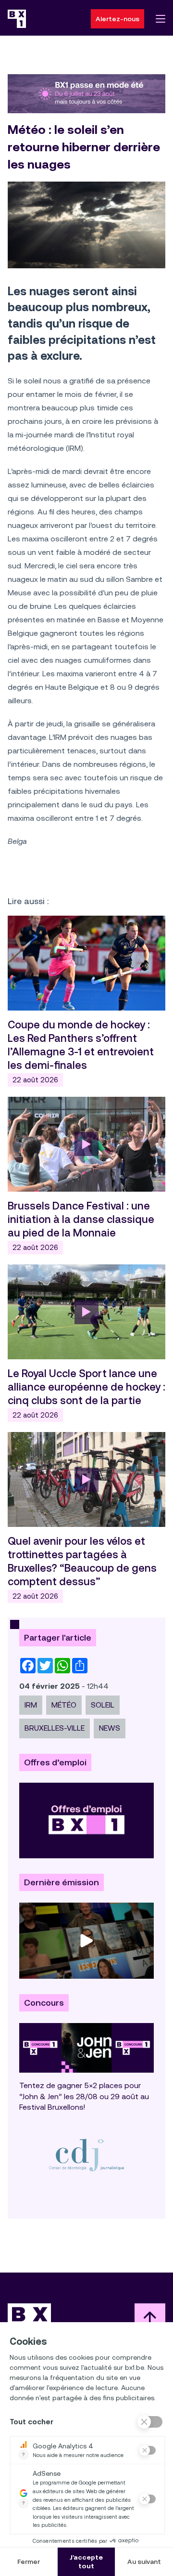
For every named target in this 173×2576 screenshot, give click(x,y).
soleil (103, 1705)
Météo (64, 1705)
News (110, 1728)
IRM (31, 1705)
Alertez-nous (117, 19)
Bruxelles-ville (55, 1728)
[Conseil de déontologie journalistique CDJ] (86, 2155)
